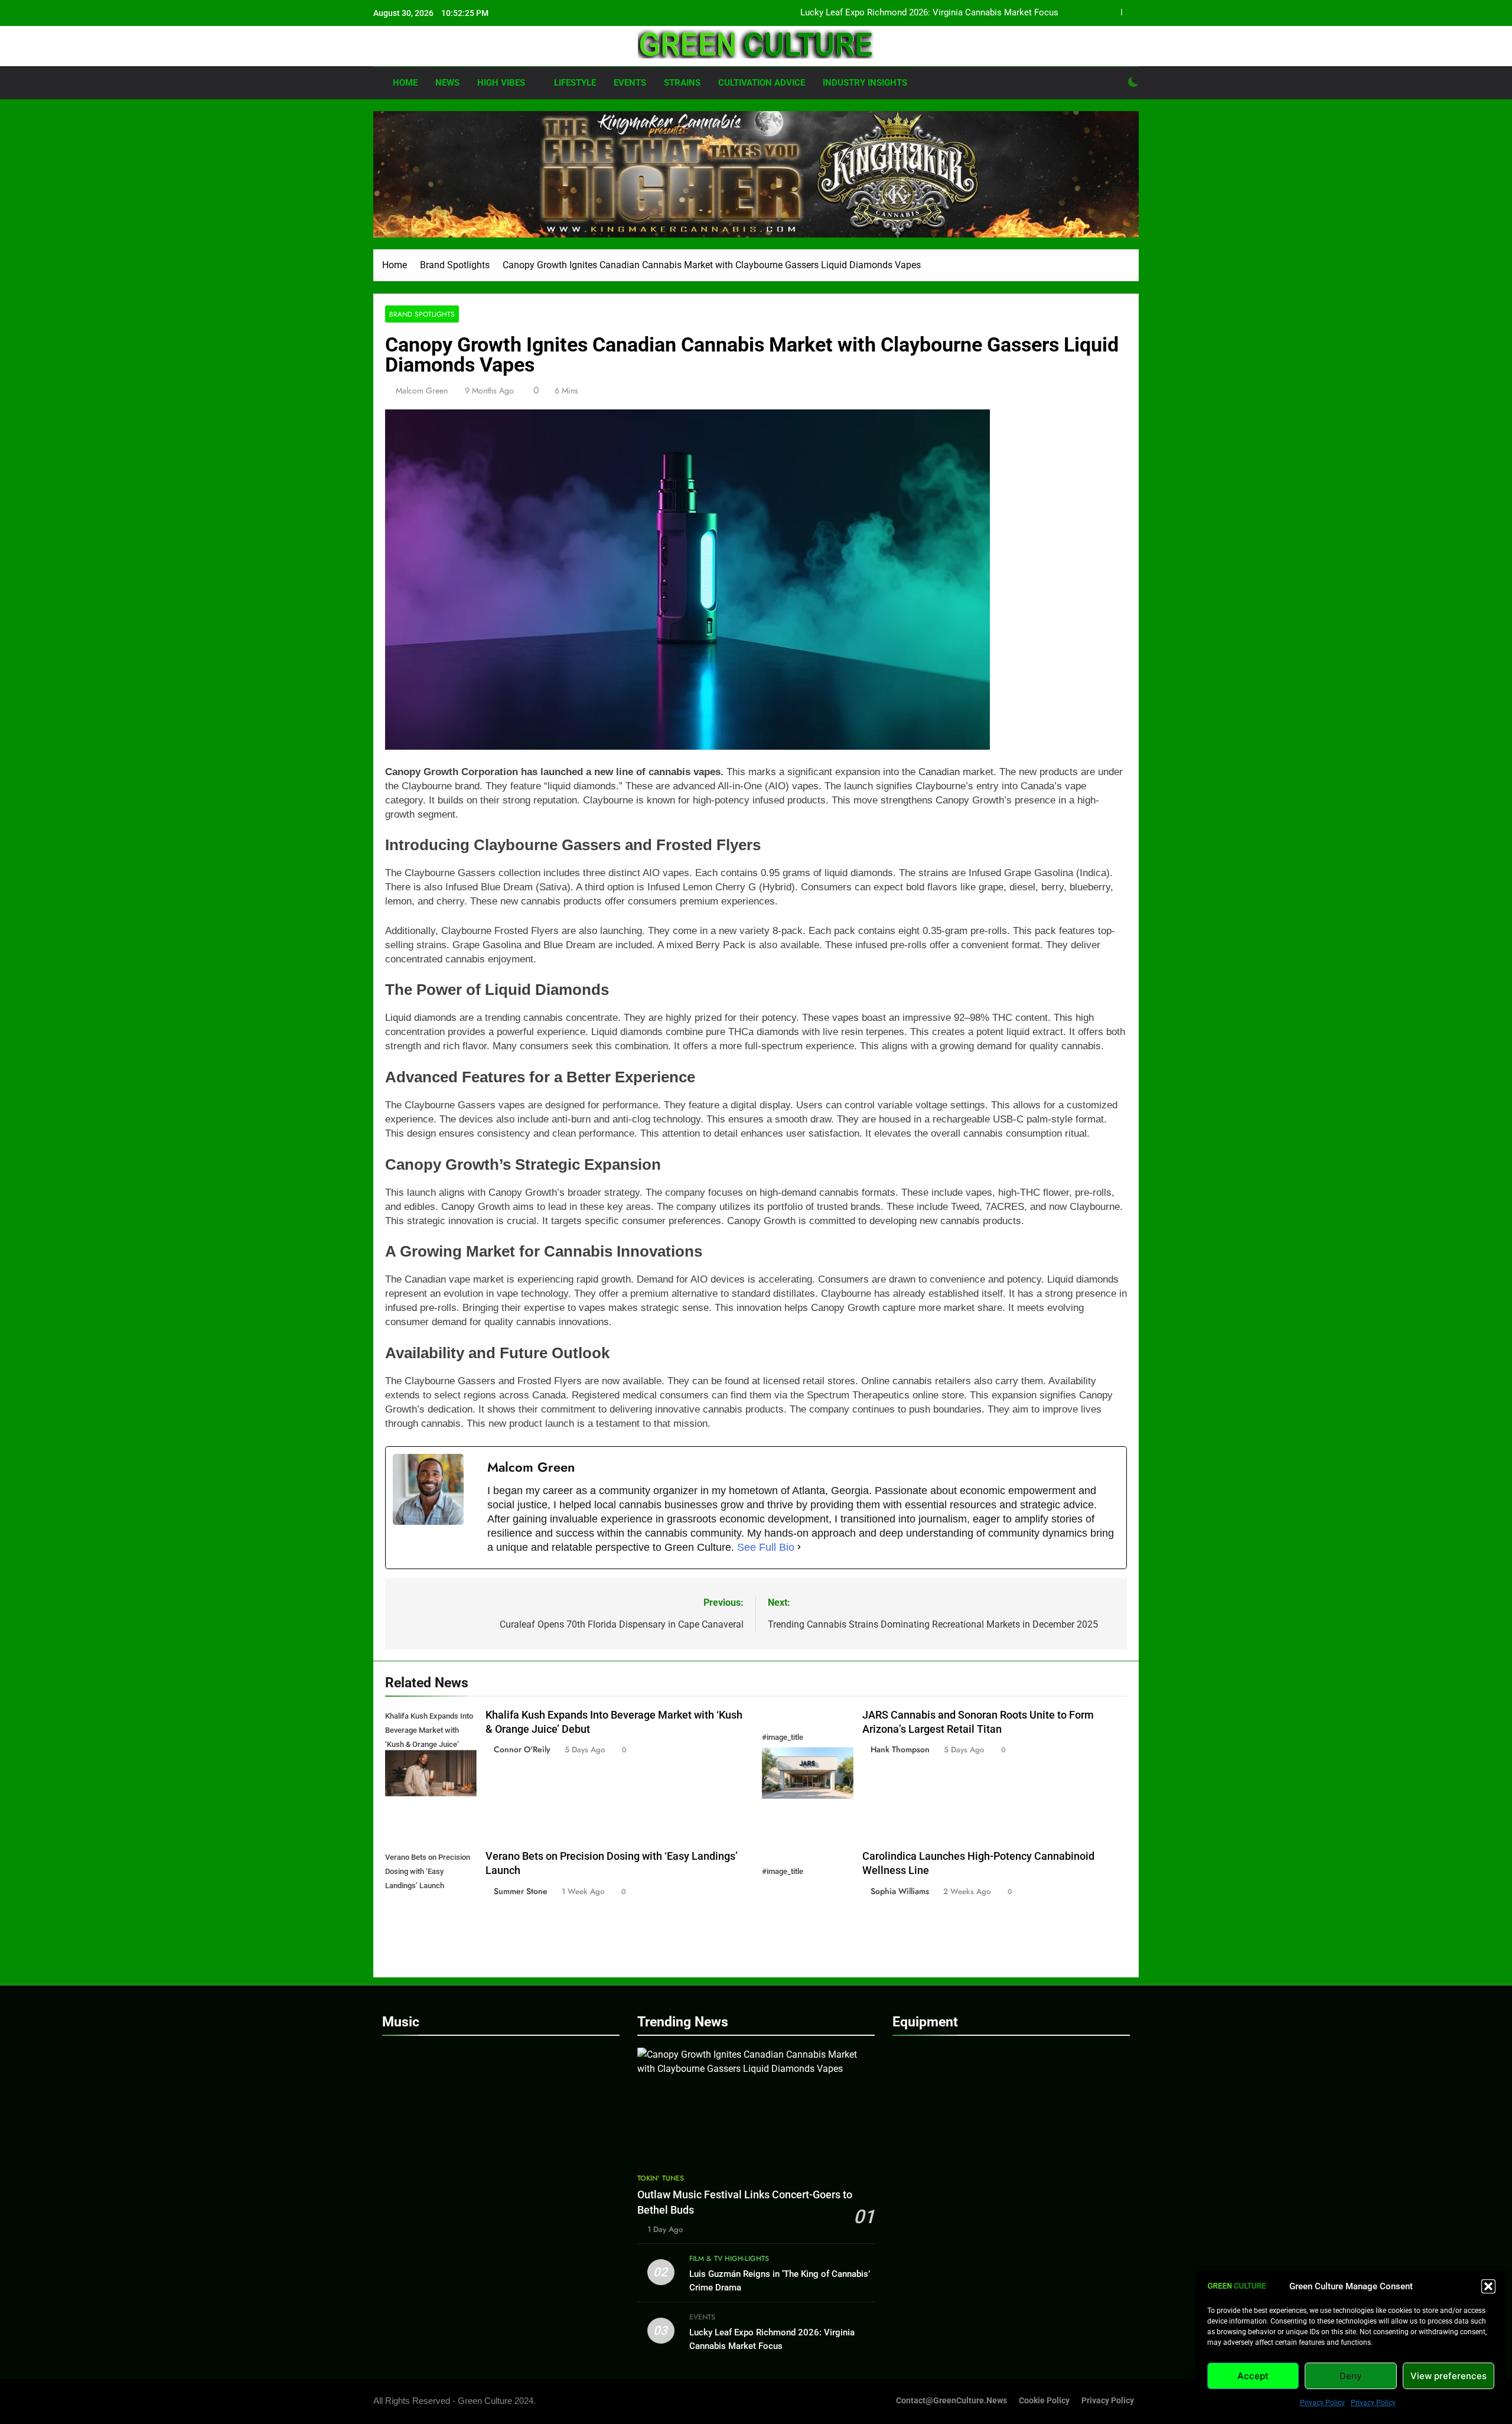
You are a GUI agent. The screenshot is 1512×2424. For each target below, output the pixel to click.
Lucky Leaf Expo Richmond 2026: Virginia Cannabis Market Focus (929, 13)
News (447, 83)
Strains (682, 83)
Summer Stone (521, 1891)
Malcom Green (422, 391)
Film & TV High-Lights (729, 2259)
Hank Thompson (900, 1749)
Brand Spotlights (422, 314)
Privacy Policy (1322, 2403)
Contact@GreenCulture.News (951, 2401)
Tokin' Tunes (661, 2178)
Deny (1351, 2376)
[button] (1488, 2286)
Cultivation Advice (762, 83)
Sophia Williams (900, 1891)
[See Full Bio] (799, 1547)
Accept (1253, 2376)
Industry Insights (865, 83)
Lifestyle (575, 83)
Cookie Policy (1044, 2401)
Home (404, 83)
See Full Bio (766, 1547)
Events (630, 83)
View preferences (1449, 2376)
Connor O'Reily (522, 1749)
